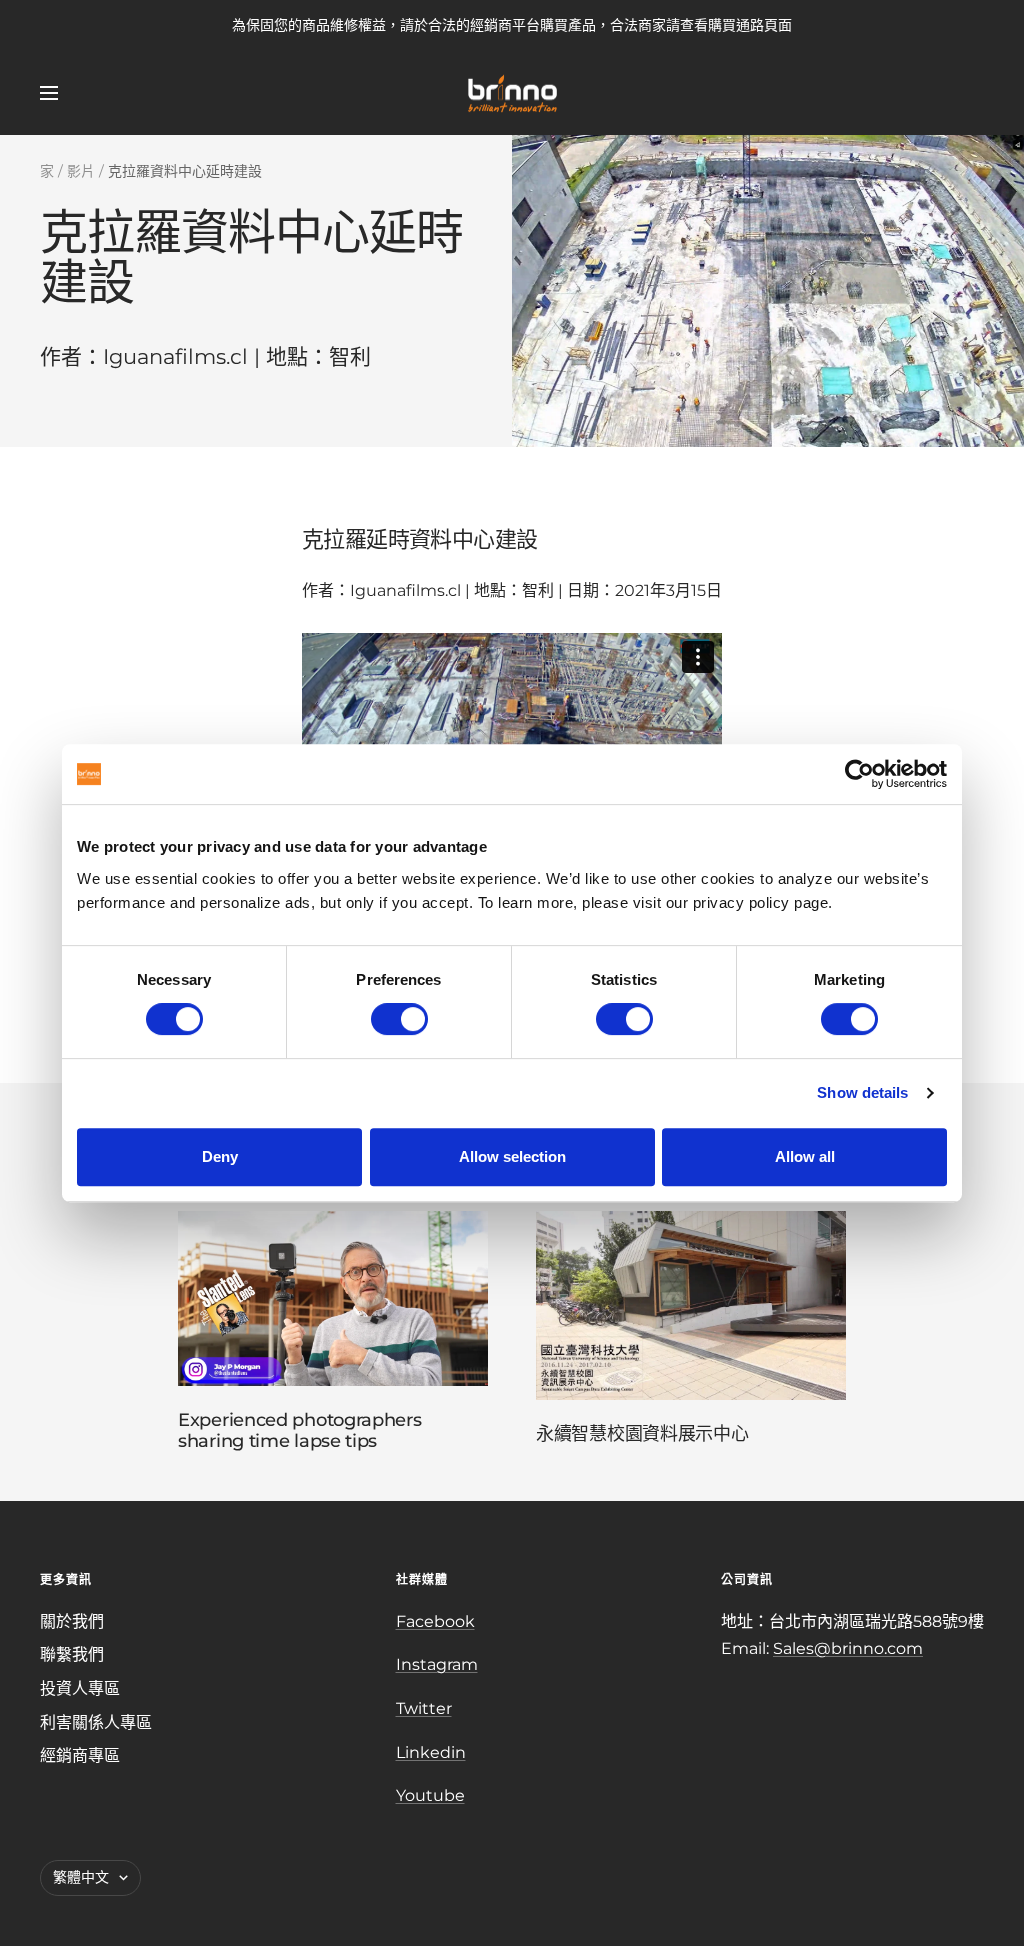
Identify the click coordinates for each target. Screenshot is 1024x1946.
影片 (81, 171)
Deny (220, 1156)
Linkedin (431, 1752)
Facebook (435, 1621)
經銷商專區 (80, 1755)
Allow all (805, 1156)
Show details (862, 1092)
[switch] (399, 1019)
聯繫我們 (72, 1654)
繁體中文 (81, 1877)
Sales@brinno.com (848, 1648)
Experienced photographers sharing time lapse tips (300, 1431)
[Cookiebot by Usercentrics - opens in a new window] (859, 774)
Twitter (424, 1708)
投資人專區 (80, 1688)
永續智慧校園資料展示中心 (642, 1434)
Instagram (437, 1664)
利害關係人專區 (96, 1722)
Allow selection (512, 1156)
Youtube (430, 1795)
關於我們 (72, 1621)
